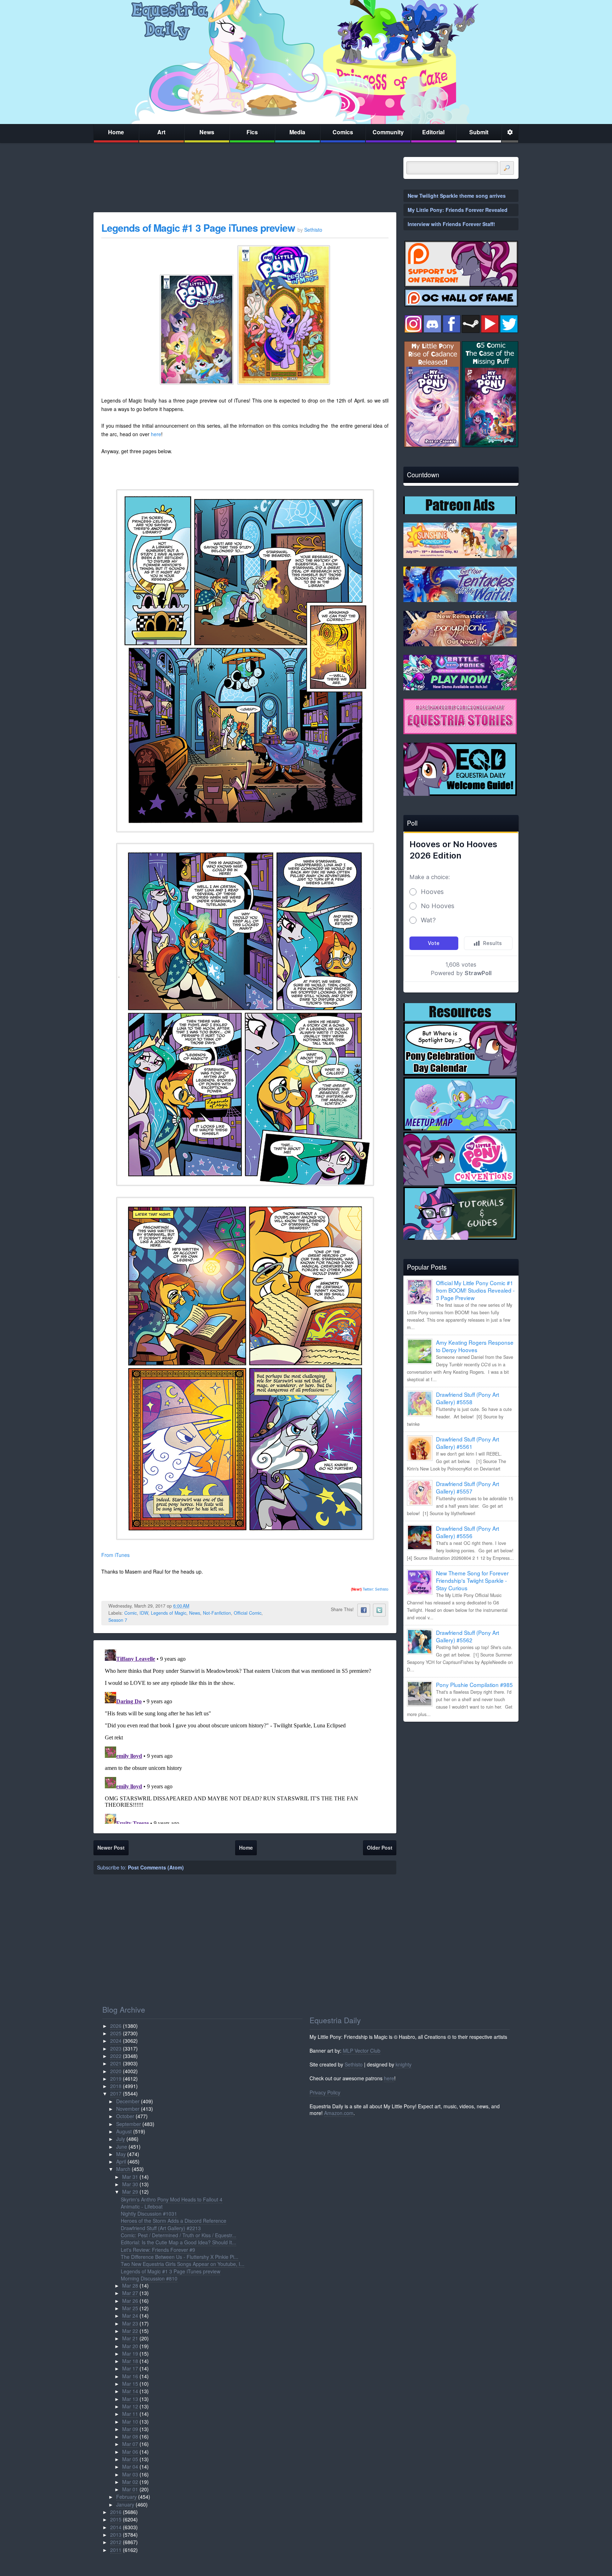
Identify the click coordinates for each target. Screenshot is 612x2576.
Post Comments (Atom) (156, 1867)
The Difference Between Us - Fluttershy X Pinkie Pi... (180, 2257)
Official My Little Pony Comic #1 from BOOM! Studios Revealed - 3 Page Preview (475, 1290)
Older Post (380, 1847)
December (128, 2101)
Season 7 (118, 1620)
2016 (116, 2512)
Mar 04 (130, 2467)
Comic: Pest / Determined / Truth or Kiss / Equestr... (178, 2235)
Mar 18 (130, 2361)
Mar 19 (130, 2353)
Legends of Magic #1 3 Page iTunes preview (198, 228)
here (156, 434)
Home (116, 132)
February (126, 2497)
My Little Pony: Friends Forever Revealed (458, 210)
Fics (252, 132)
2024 (116, 2041)
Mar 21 (130, 2338)
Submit (479, 132)
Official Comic (248, 1613)
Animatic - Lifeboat (142, 2206)
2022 (116, 2056)
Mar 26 (130, 2301)
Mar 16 (130, 2376)
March (123, 2169)
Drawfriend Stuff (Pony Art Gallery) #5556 (467, 1532)
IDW (144, 1613)
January (125, 2504)
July (121, 2139)
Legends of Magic (169, 1613)
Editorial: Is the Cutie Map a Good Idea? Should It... (178, 2242)
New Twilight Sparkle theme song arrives (457, 196)
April (121, 2161)
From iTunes (115, 1555)
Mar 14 (130, 2391)
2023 (116, 2048)
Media (297, 132)
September (129, 2124)
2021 (116, 2063)
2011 (116, 2550)
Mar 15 (130, 2384)
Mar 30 (130, 2184)
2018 (116, 2086)
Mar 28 (130, 2285)
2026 (116, 2026)
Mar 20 (130, 2346)
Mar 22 (130, 2331)
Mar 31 (130, 2177)
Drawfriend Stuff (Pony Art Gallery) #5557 (467, 1487)
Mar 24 (130, 2316)
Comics (343, 132)
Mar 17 (130, 2368)
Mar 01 (130, 2489)
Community (388, 132)
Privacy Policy (325, 2092)
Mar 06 (130, 2452)
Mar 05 (130, 2459)
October (125, 2116)
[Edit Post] (195, 1606)
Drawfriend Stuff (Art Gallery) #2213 (161, 2228)
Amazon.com (339, 2113)
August (124, 2131)
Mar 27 (130, 2293)
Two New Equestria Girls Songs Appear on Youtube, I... (183, 2264)
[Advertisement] (461, 1777)
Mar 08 (130, 2436)
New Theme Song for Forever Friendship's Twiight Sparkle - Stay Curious (472, 1580)
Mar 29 (130, 2192)
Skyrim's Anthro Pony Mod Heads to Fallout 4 (172, 2199)
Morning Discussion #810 (149, 2278)
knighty (404, 2064)
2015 (116, 2519)
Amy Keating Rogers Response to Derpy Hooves (475, 1346)
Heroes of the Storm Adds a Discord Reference (174, 2221)
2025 (116, 2033)
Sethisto (354, 2064)
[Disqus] (245, 1735)
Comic (131, 1613)
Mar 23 (130, 2323)
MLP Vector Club (362, 2051)
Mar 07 (130, 2444)
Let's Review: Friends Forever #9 (158, 2250)
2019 (116, 2079)
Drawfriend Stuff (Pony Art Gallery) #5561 (467, 1443)
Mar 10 (130, 2422)
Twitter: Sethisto (370, 1589)
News (207, 132)
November (128, 2109)
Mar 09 (130, 2429)
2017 (116, 2093)
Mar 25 (130, 2308)
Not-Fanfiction (217, 1613)
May (121, 2154)
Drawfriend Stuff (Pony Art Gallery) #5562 (467, 1636)
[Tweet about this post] (379, 1610)
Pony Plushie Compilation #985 (474, 1684)
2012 (116, 2542)
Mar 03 (130, 2474)
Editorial (433, 132)
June (122, 2147)
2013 (116, 2535)
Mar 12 (130, 2406)
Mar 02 (130, 2482)
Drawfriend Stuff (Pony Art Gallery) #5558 (467, 1398)
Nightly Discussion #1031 (149, 2214)
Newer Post (111, 1847)
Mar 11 (130, 2414)
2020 (116, 2071)
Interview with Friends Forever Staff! (451, 224)
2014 (116, 2527)
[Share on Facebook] (364, 1610)
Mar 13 (130, 2399)
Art (161, 132)
